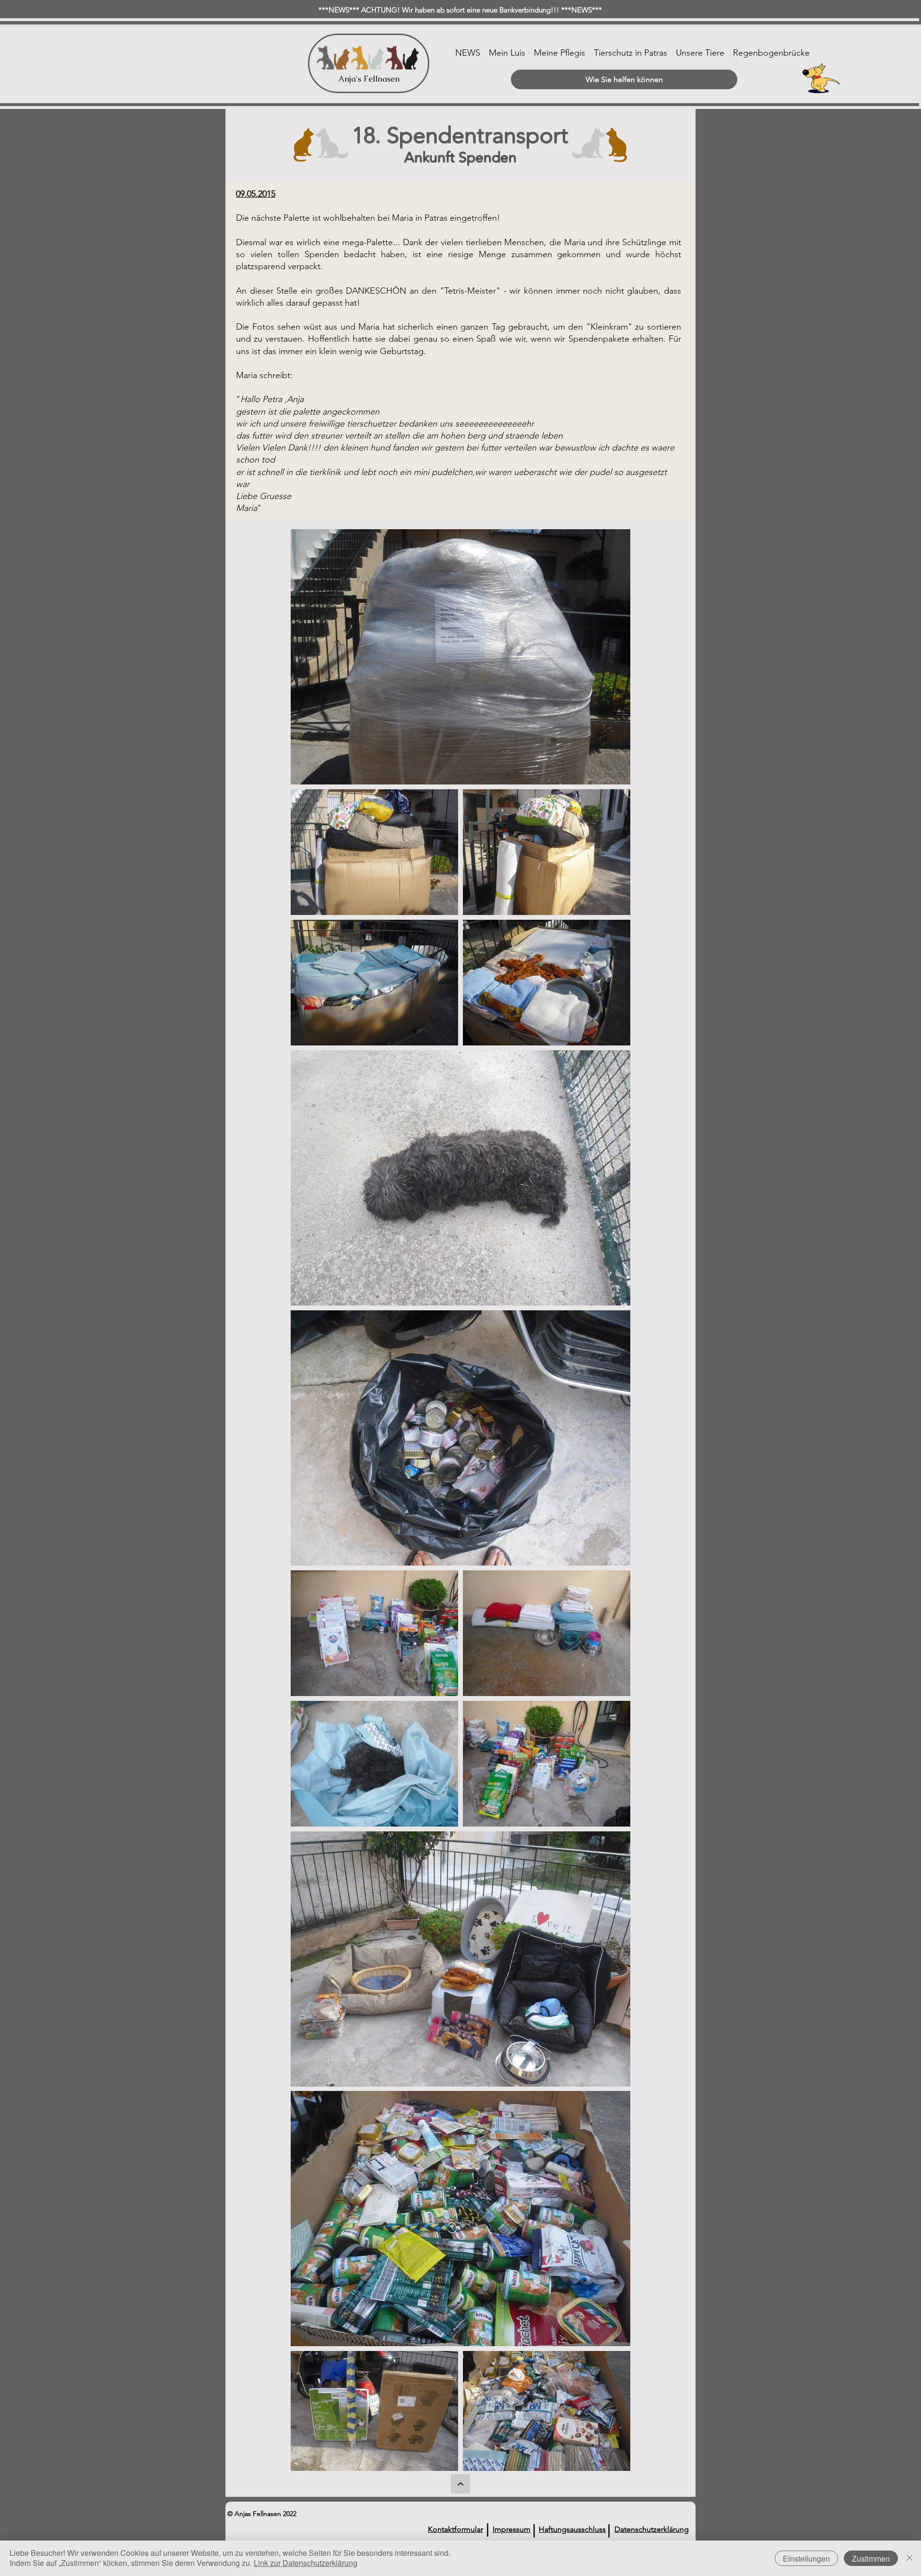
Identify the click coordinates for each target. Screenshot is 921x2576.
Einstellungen (806, 2558)
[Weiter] (460, 2484)
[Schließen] (909, 2558)
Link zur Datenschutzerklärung (306, 2563)
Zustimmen (871, 2558)
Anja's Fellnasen (369, 79)
